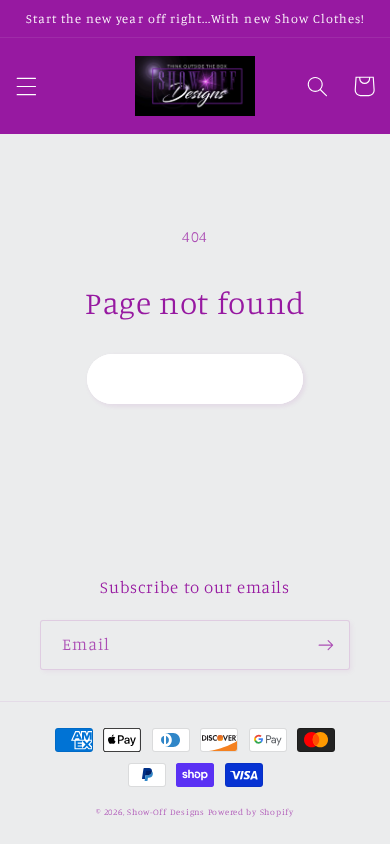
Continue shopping (195, 378)
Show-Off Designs (166, 811)
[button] (26, 86)
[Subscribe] (326, 644)
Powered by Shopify (251, 811)
